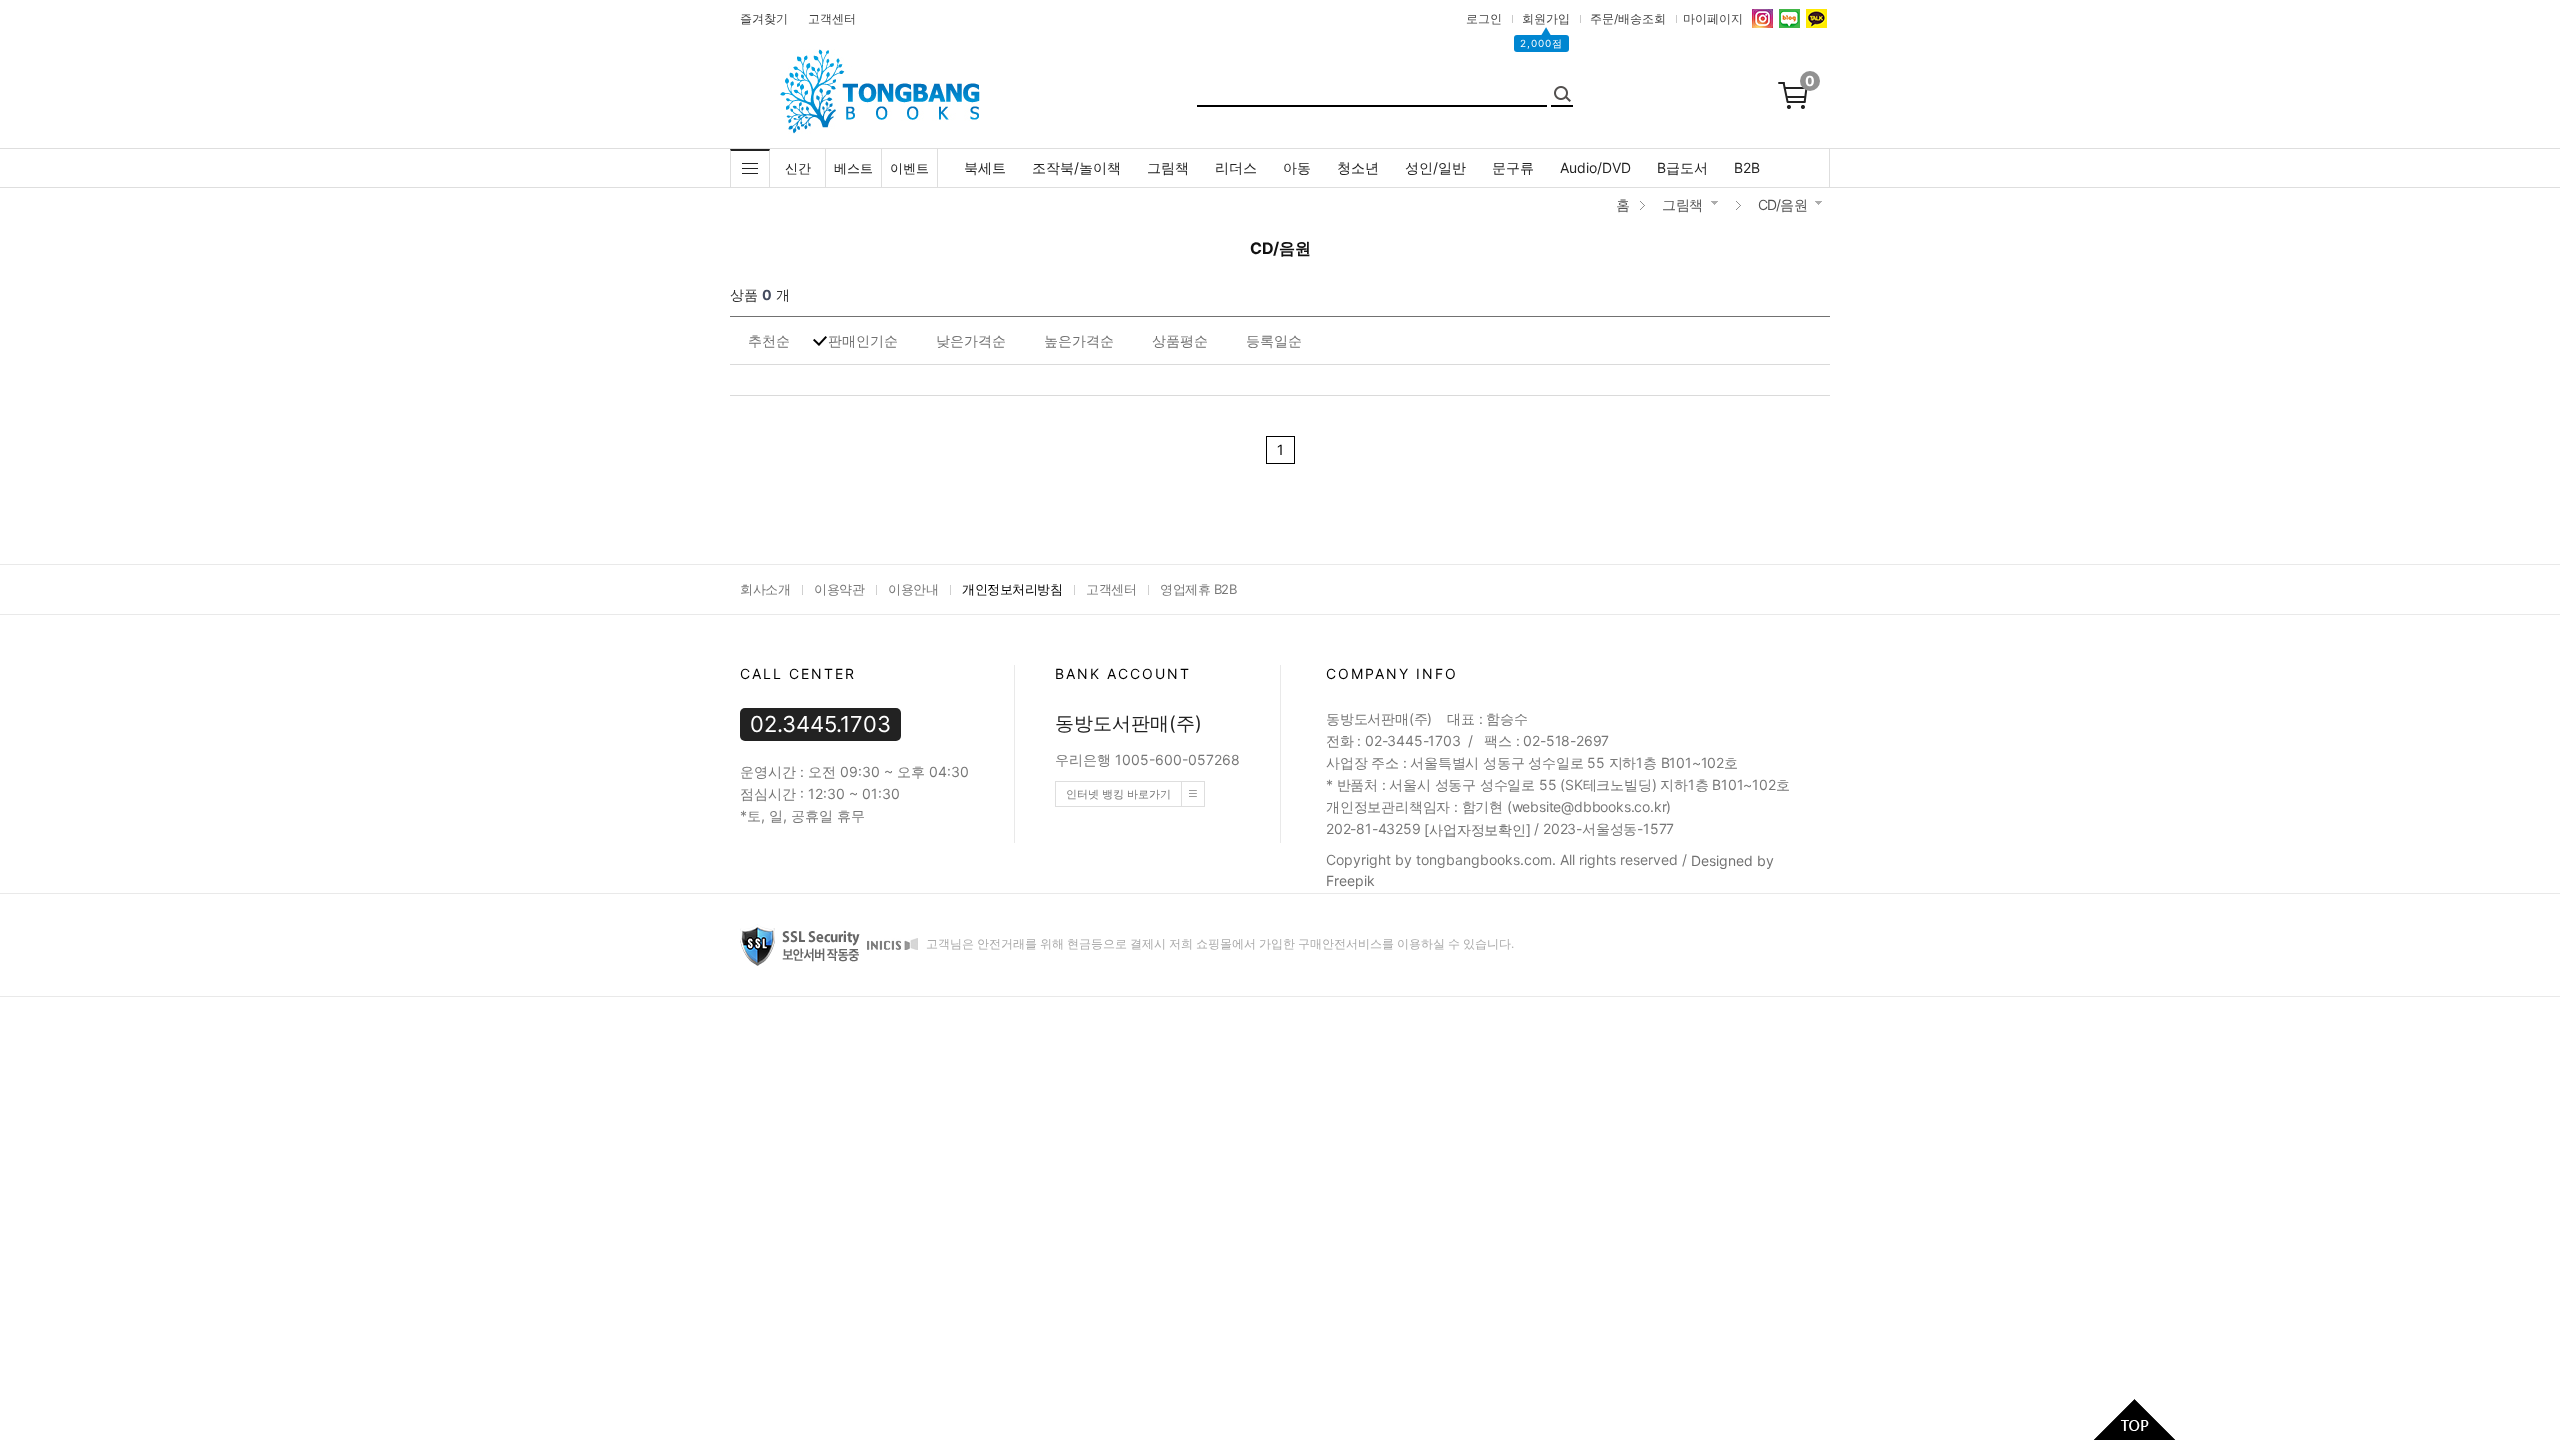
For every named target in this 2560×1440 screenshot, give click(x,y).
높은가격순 (1079, 340)
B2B (1747, 167)
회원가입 (1546, 18)
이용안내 (913, 589)
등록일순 (1274, 340)
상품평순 (1180, 340)
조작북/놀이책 (1076, 167)
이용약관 (839, 589)
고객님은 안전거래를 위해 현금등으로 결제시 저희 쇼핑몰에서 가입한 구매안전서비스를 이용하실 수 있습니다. (1218, 943)
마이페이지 (1713, 18)
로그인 (1484, 18)
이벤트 (909, 168)
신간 (798, 168)
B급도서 (1682, 167)
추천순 (769, 340)
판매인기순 (863, 340)
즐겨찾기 (764, 18)
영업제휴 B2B (1198, 589)
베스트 (853, 168)
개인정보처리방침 (1012, 589)
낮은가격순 (971, 340)
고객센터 (832, 18)
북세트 (985, 167)
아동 (1297, 167)
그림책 (1168, 167)
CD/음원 (1783, 204)
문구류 (1513, 167)
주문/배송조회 (1628, 18)
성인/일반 (1435, 167)
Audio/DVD (1595, 167)
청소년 (1358, 167)
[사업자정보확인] (1477, 829)
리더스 (1236, 167)
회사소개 (765, 589)
